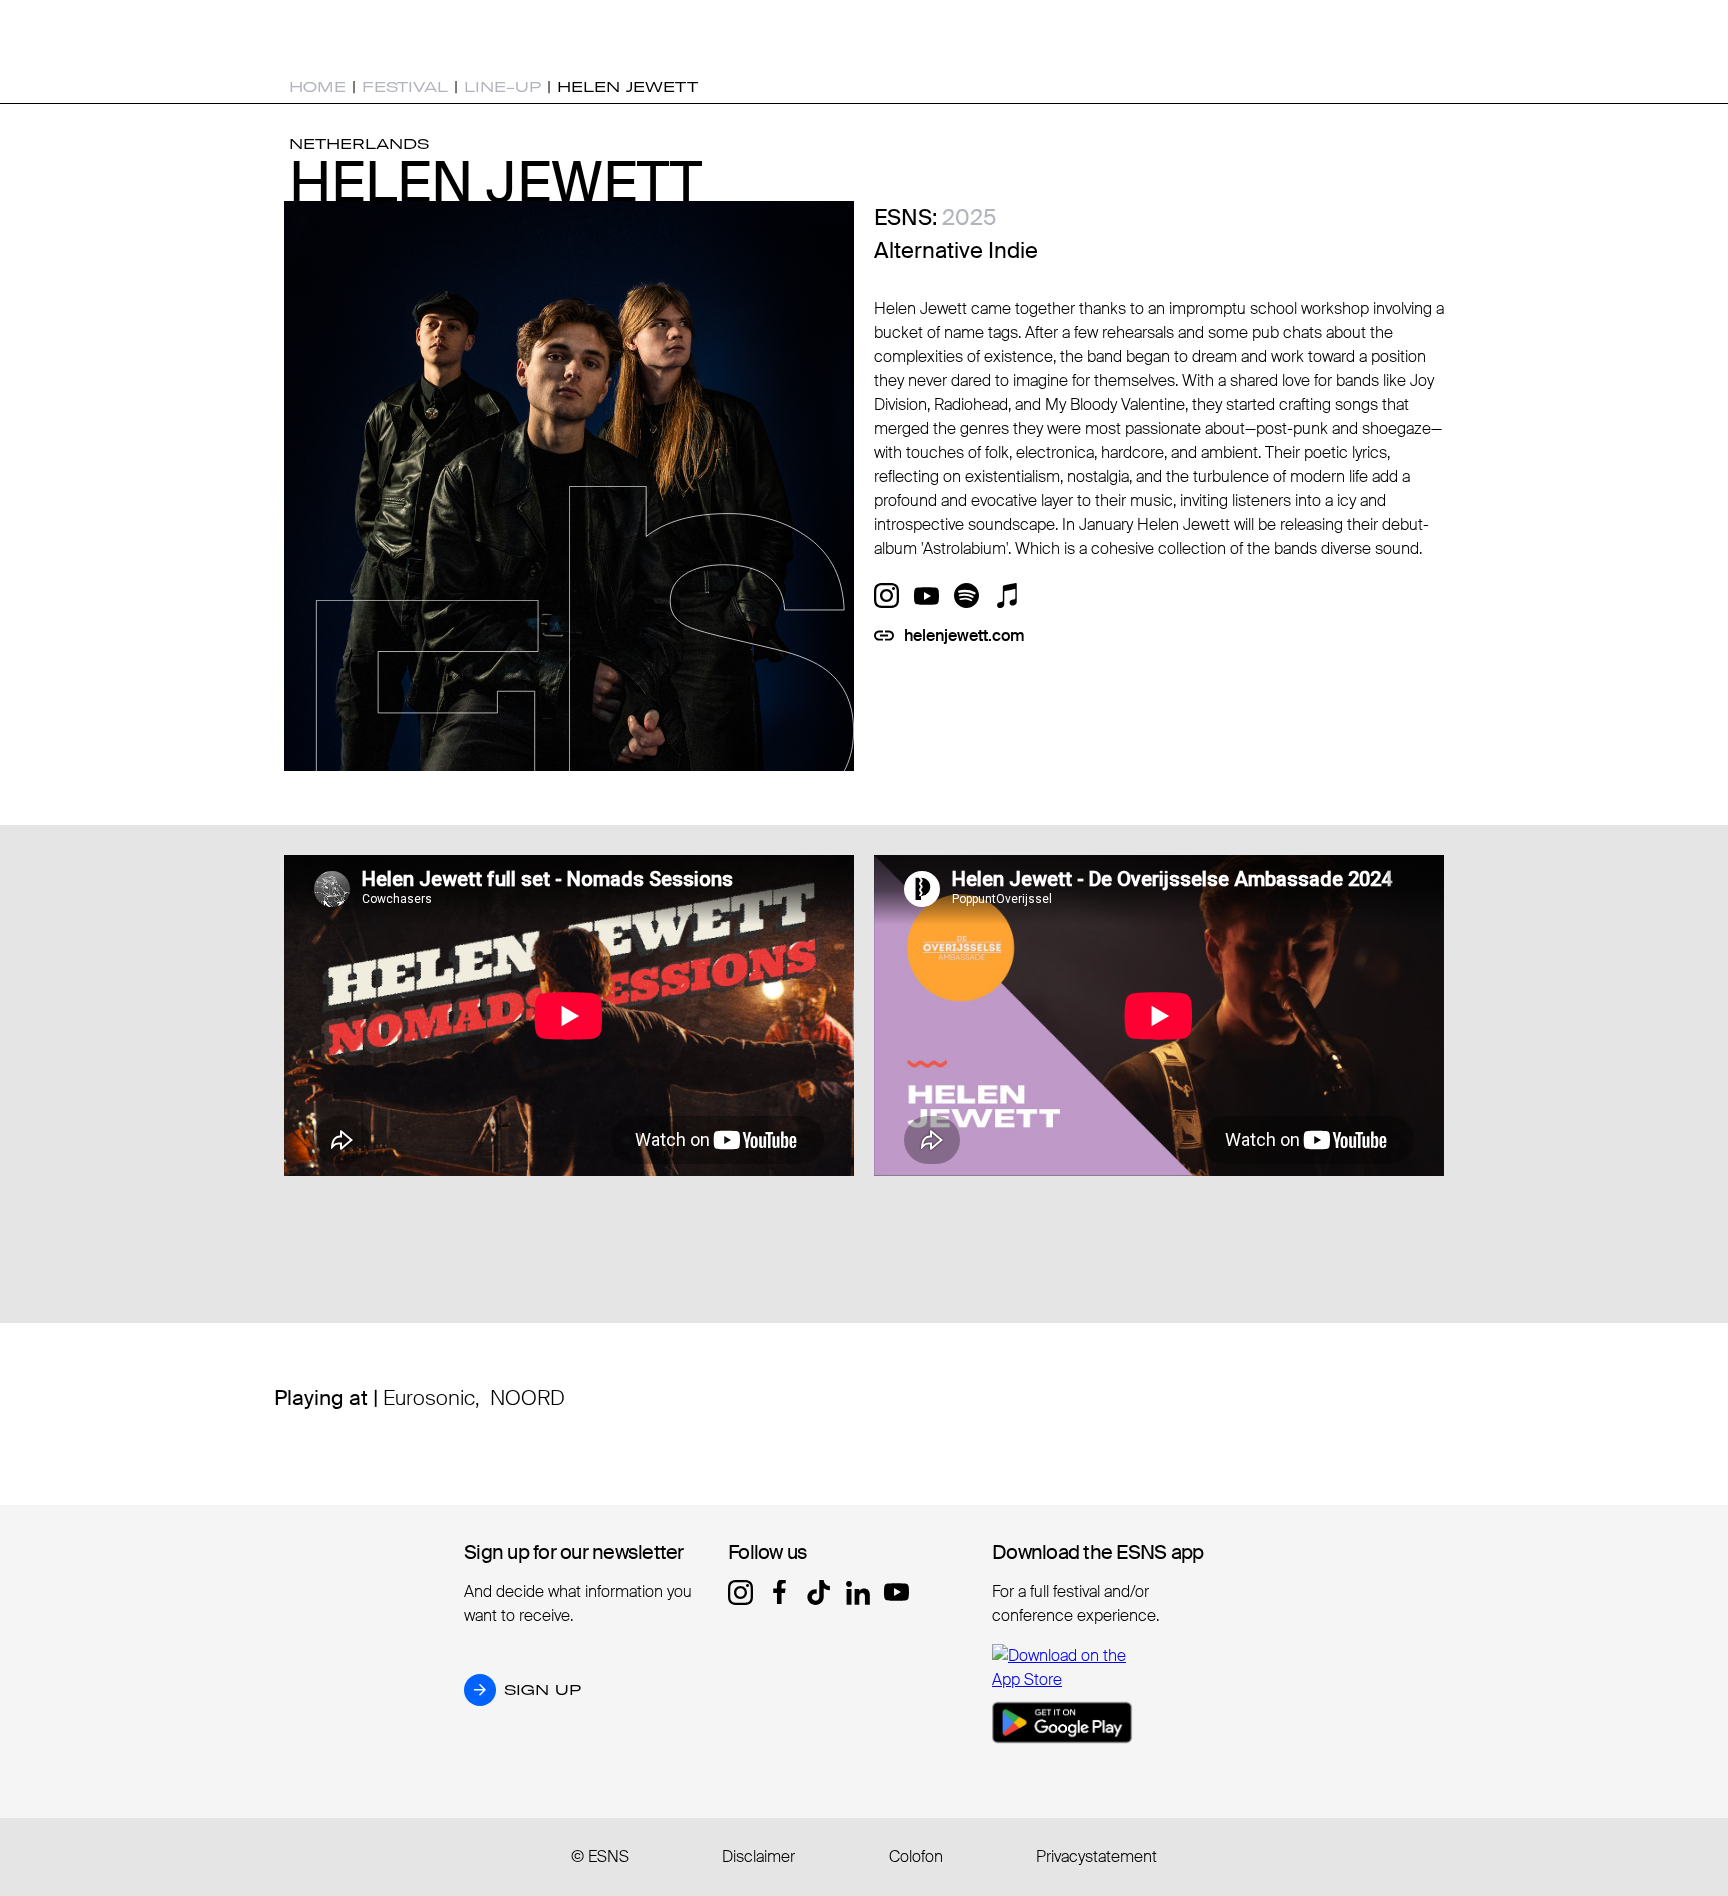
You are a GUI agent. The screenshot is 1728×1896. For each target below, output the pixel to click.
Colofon (916, 1856)
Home (317, 87)
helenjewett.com (964, 635)
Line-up (502, 87)
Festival (405, 87)
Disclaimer (758, 1856)
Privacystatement (1096, 1856)
